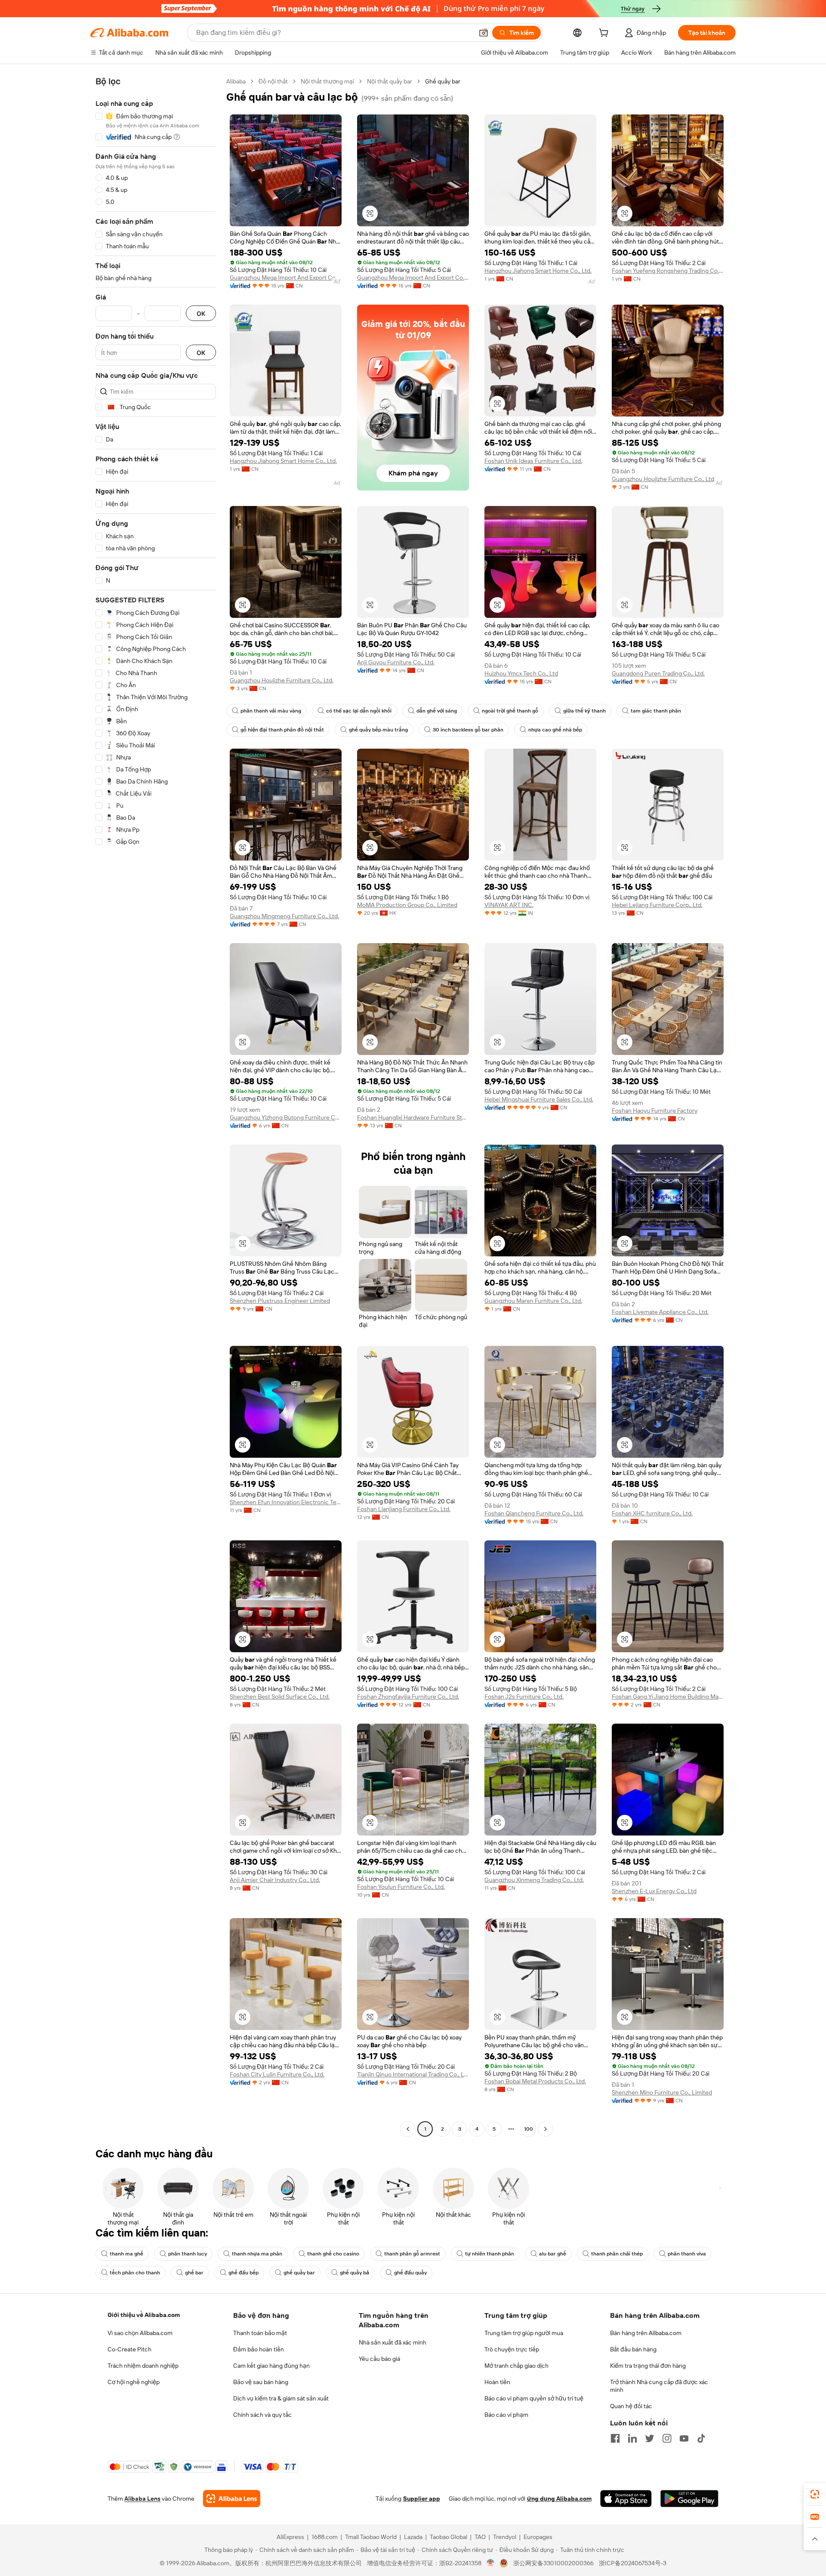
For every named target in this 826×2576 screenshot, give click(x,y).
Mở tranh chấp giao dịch (516, 2366)
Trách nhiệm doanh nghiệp (143, 2366)
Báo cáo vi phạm (506, 2415)
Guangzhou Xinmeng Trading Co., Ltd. (534, 1880)
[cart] (605, 34)
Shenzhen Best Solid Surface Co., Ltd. (280, 1697)
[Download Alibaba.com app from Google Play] (689, 2499)
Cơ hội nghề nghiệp (134, 2382)
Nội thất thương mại (327, 81)
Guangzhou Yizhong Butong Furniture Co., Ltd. (286, 1117)
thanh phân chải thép (617, 2254)
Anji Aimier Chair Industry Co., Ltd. (275, 1880)
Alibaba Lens (142, 2499)
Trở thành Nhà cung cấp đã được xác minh (659, 2386)
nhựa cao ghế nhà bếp (555, 730)
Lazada (413, 2537)
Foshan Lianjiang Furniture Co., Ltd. (404, 1509)
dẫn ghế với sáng (437, 711)
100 (529, 2129)
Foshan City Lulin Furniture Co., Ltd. (277, 2074)
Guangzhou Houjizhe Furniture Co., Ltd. (664, 479)
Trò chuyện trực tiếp (512, 2349)
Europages (538, 2537)
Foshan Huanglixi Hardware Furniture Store (413, 1117)
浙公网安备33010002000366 (553, 2563)
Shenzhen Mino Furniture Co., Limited (662, 2092)
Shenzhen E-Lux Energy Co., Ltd (654, 1891)
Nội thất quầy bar (390, 81)
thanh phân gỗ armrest (412, 2254)
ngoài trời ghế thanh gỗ (510, 711)
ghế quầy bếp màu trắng (378, 730)
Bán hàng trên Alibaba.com (646, 2333)
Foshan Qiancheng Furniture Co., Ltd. (534, 1513)
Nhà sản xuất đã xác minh (393, 2342)
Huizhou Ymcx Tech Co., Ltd (521, 673)
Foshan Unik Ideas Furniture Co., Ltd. (533, 461)
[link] (815, 2494)
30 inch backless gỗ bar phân (468, 730)
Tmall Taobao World (371, 2537)
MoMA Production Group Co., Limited (407, 905)
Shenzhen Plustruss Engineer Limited (280, 1301)
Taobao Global (448, 2537)
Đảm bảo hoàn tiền (259, 2349)
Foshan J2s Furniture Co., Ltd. (524, 1697)
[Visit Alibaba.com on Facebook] (615, 2438)
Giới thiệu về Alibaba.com (144, 2315)
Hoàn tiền (497, 2382)
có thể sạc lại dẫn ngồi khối (359, 711)
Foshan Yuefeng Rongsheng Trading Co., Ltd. (668, 271)
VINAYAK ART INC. (509, 905)
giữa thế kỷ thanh (584, 711)
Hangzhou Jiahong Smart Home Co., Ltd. (538, 271)
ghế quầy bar (299, 2273)
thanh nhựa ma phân (257, 2254)
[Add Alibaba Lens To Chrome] (232, 2499)
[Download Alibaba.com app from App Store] (626, 2499)
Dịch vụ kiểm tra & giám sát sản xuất (281, 2398)
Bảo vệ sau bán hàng (261, 2382)
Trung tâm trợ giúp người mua (524, 2333)
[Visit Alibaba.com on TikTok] (701, 2438)
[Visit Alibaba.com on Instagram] (667, 2438)
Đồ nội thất (273, 81)
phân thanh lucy (188, 2254)
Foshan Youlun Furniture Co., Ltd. (401, 1887)
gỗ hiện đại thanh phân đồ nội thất (282, 730)
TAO (480, 2537)
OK (201, 313)
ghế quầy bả (354, 2273)
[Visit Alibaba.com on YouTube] (684, 2438)
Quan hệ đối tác (631, 2406)
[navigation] (156, 1106)
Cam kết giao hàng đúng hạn (271, 2366)
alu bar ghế (553, 2254)
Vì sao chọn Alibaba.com (140, 2333)
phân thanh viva (687, 2254)
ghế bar (194, 2273)
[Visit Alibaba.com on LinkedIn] (632, 2438)
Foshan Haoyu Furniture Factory (655, 1111)
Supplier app (422, 2499)
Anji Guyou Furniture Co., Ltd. (396, 662)
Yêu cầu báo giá (379, 2359)
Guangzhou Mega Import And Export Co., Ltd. (286, 278)
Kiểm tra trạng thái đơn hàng (648, 2366)
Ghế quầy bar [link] (443, 81)
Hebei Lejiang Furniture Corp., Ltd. (657, 905)
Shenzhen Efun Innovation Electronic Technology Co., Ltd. (286, 1502)
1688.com (325, 2537)
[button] (484, 33)
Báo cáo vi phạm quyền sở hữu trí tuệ (534, 2398)
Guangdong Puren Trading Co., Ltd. (658, 673)
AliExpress (290, 2537)
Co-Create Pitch (129, 2349)
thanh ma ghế (126, 2254)
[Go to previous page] (408, 2129)
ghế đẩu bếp (243, 2273)
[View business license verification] (491, 2563)
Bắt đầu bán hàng (633, 2349)
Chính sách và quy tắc (262, 2415)
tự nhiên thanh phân (490, 2254)
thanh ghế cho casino (333, 2254)
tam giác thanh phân (656, 711)
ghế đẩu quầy (410, 2273)
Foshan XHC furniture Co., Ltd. (652, 1513)
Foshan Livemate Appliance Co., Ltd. (660, 1312)
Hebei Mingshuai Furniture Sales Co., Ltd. (539, 1099)
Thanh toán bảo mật (260, 2333)
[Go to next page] (546, 2129)
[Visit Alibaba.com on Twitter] (650, 2438)
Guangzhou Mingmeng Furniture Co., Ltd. (284, 916)
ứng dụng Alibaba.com (559, 2499)
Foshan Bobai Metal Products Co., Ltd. (535, 2081)
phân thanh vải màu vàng (271, 711)
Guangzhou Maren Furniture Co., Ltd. (533, 1301)
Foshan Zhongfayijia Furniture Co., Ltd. (408, 1697)
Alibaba (236, 81)
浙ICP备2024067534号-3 (633, 2563)
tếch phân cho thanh (135, 2273)
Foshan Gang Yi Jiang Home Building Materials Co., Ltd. (668, 1697)
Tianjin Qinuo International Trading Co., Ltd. (413, 2074)
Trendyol (505, 2537)
